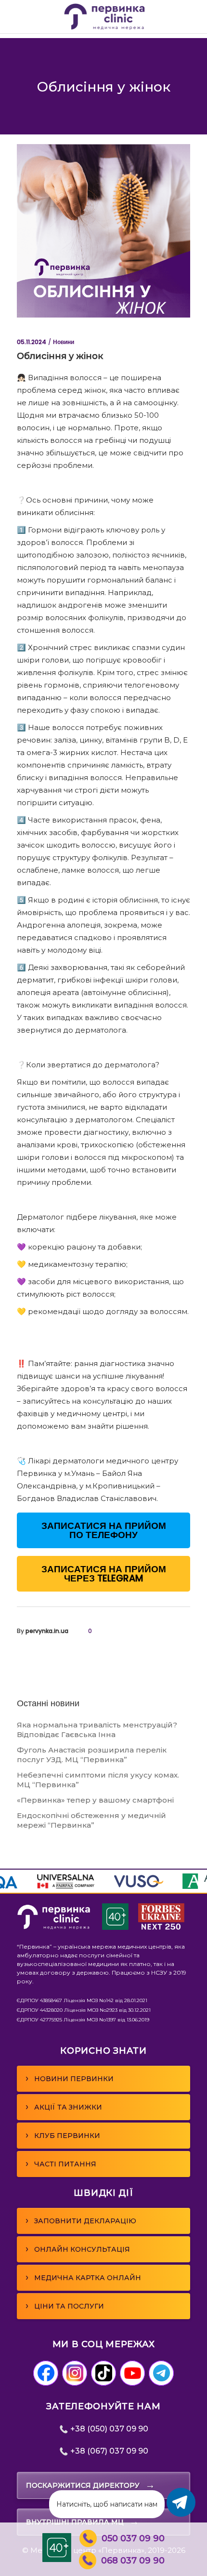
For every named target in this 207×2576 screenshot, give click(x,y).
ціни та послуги (65, 2306)
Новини (64, 342)
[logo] (54, 1927)
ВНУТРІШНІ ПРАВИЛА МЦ (83, 2522)
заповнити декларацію (81, 2220)
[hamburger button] (23, 17)
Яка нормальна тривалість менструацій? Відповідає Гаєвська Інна (97, 1730)
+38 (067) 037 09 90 (108, 2451)
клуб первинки (63, 2135)
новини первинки (70, 2078)
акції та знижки (64, 2107)
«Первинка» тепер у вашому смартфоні (95, 1800)
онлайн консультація (78, 2249)
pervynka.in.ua (47, 1631)
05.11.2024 (32, 342)
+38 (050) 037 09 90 (108, 2429)
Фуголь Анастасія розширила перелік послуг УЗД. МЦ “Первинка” (92, 1755)
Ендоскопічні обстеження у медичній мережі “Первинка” (91, 1820)
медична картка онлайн (83, 2277)
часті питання (61, 2164)
